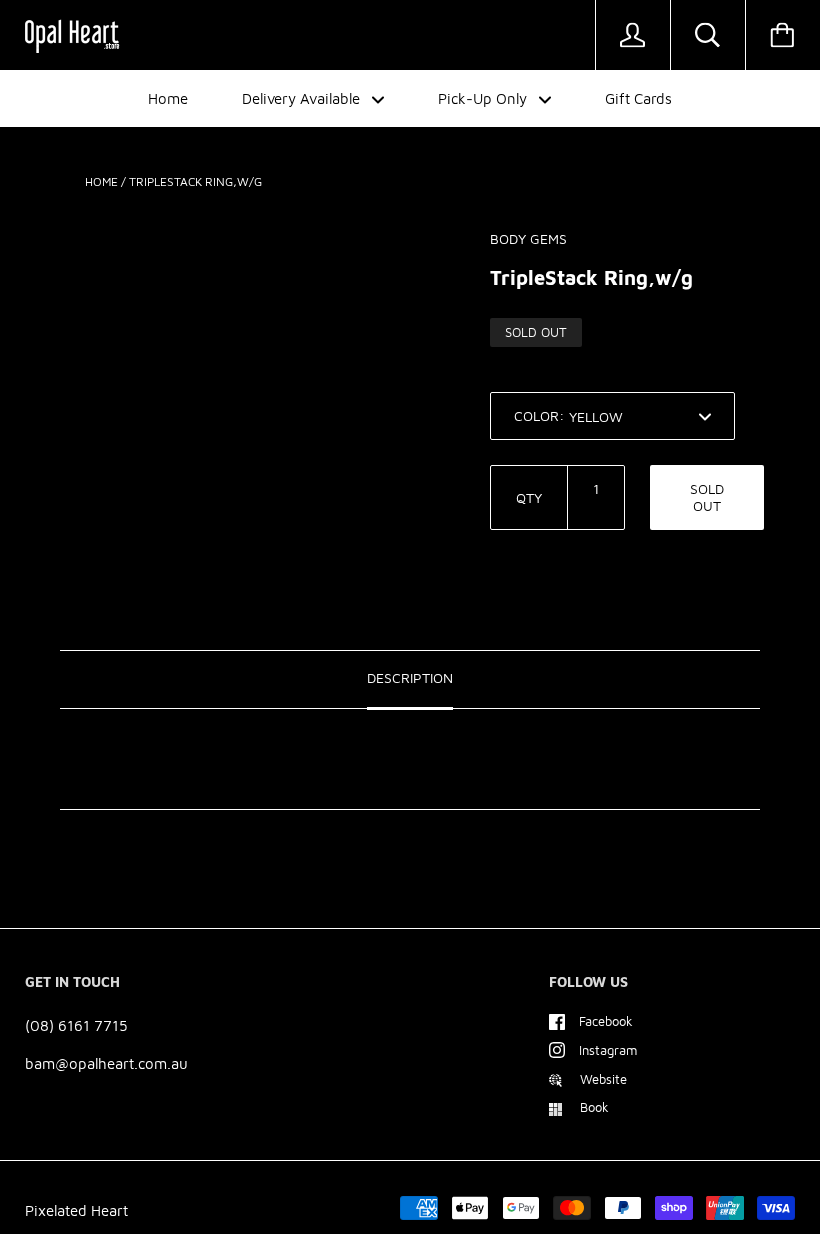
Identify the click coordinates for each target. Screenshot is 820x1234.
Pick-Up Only (484, 98)
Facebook (606, 1021)
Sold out (707, 497)
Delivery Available (303, 98)
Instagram (608, 1050)
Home (168, 98)
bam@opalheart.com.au (106, 1063)
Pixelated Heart (76, 1210)
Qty (529, 497)
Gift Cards (638, 98)
